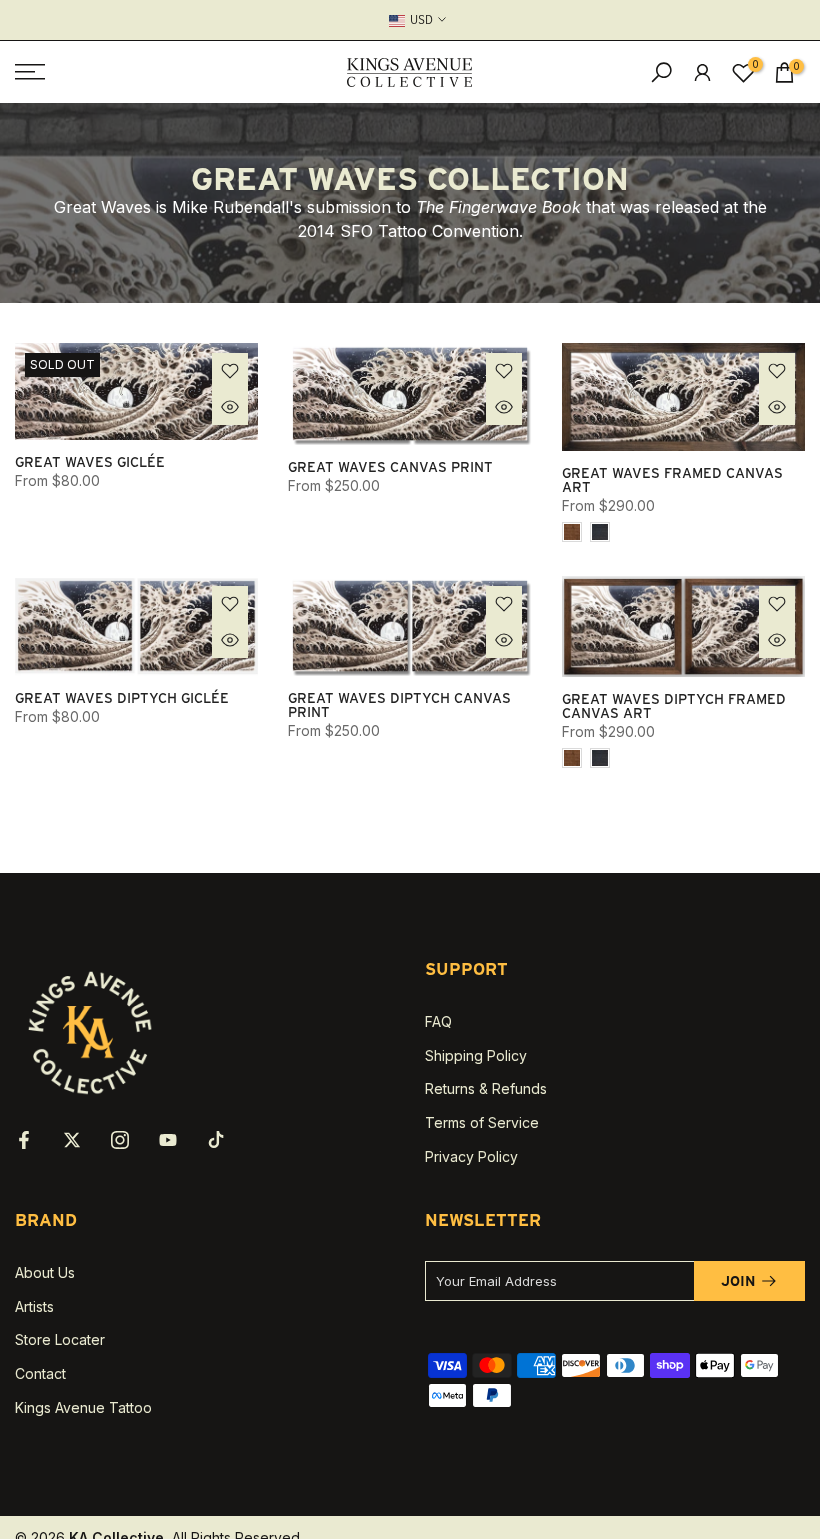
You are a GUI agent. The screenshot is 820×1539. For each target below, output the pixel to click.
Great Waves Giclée (90, 462)
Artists (34, 1306)
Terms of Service (482, 1122)
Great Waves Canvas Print (390, 467)
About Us (45, 1272)
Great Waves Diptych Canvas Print (399, 705)
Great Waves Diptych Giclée (122, 698)
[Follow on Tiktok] (216, 1140)
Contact (40, 1373)
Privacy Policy (471, 1156)
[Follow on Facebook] (24, 1140)
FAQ (438, 1021)
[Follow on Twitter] (72, 1140)
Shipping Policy (476, 1055)
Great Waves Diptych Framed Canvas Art (674, 706)
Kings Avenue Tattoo (83, 1407)
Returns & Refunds (486, 1088)
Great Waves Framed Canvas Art (672, 480)
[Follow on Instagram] (120, 1140)
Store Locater (60, 1339)
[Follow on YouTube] (168, 1140)
